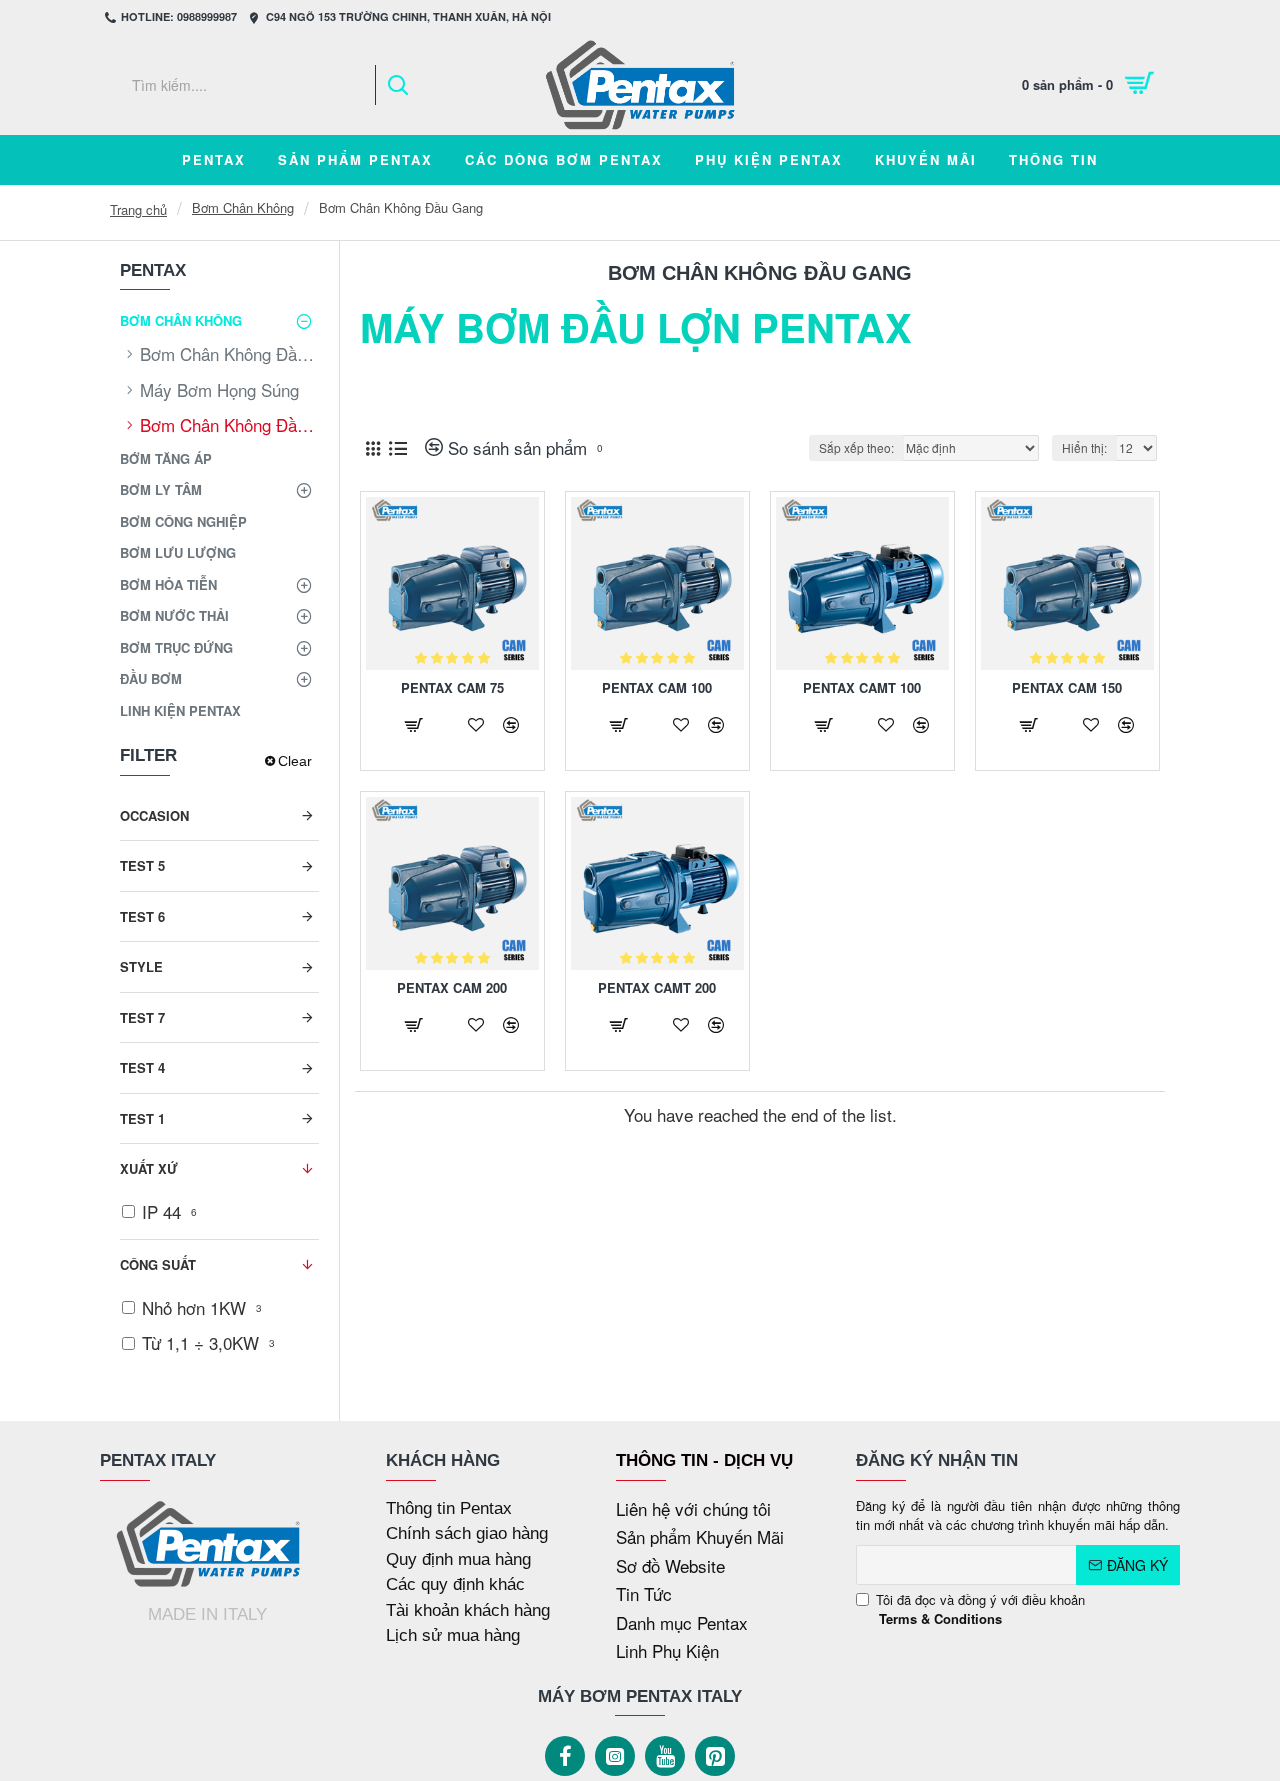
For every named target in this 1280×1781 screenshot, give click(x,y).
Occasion (154, 815)
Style (141, 966)
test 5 (142, 865)
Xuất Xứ (149, 1168)
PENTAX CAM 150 (1067, 688)
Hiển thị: (1084, 447)
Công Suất (158, 1264)
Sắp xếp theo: (856, 447)
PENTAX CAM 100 (657, 688)
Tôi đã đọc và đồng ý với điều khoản (980, 1609)
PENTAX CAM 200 (452, 988)
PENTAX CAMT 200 (657, 988)
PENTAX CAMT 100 (862, 688)
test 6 (142, 916)
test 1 (142, 1118)
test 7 (142, 1017)
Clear (295, 761)
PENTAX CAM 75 (452, 688)
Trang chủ (138, 209)
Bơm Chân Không (243, 207)
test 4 (142, 1067)
